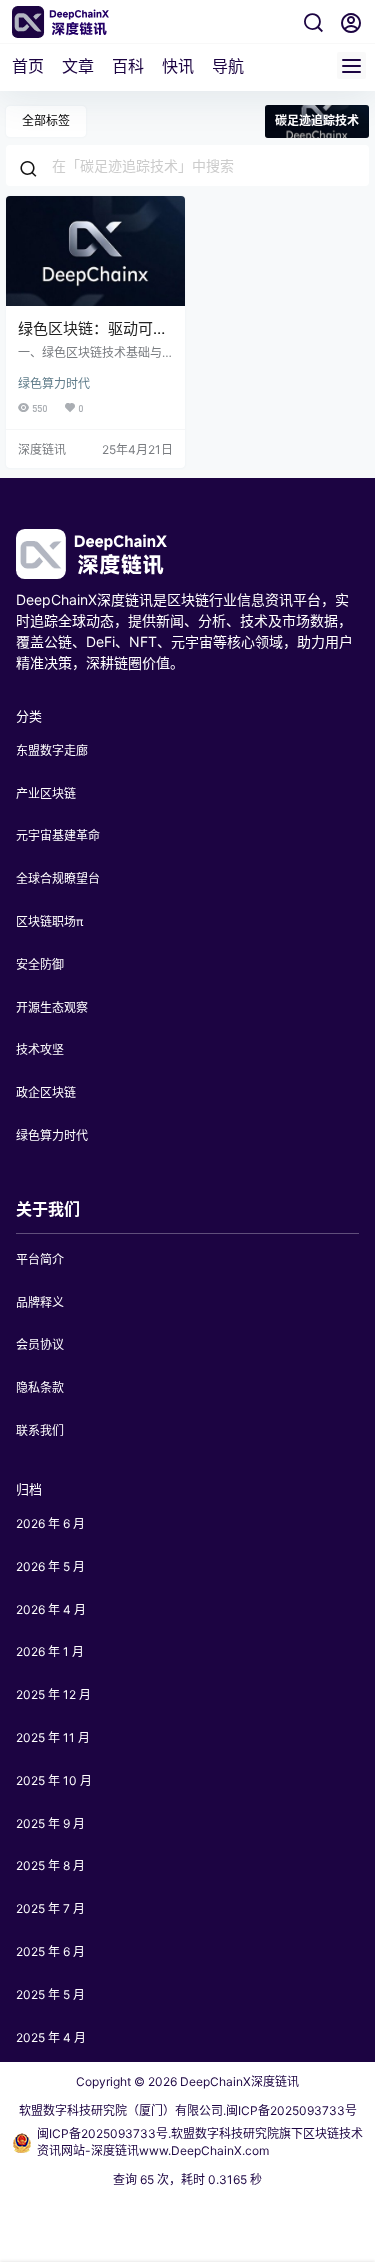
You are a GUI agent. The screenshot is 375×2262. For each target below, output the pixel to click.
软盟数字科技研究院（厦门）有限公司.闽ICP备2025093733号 (188, 2110)
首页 (28, 66)
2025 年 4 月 (51, 2037)
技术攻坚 (40, 1049)
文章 (78, 66)
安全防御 (40, 964)
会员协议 (40, 1344)
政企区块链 (46, 1092)
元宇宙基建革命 (58, 835)
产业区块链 (46, 793)
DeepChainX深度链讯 (238, 2081)
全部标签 (46, 120)
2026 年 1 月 (50, 1651)
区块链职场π (50, 921)
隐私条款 (40, 1387)
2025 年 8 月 (50, 1865)
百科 (128, 66)
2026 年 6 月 (50, 1523)
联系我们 (40, 1430)
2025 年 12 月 (53, 1694)
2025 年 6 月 (50, 1951)
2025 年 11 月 (53, 1737)
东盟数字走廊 (52, 750)
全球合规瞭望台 (58, 878)
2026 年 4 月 (51, 1609)
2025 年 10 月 (54, 1780)
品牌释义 (40, 1302)
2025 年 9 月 (50, 1823)
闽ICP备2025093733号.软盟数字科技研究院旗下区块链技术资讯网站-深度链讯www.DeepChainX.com (200, 2142)
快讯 (178, 66)
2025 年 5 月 (50, 1994)
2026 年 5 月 (50, 1566)
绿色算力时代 (54, 383)
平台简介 (40, 1259)
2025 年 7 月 (50, 1908)
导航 (228, 66)
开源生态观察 (52, 1007)
